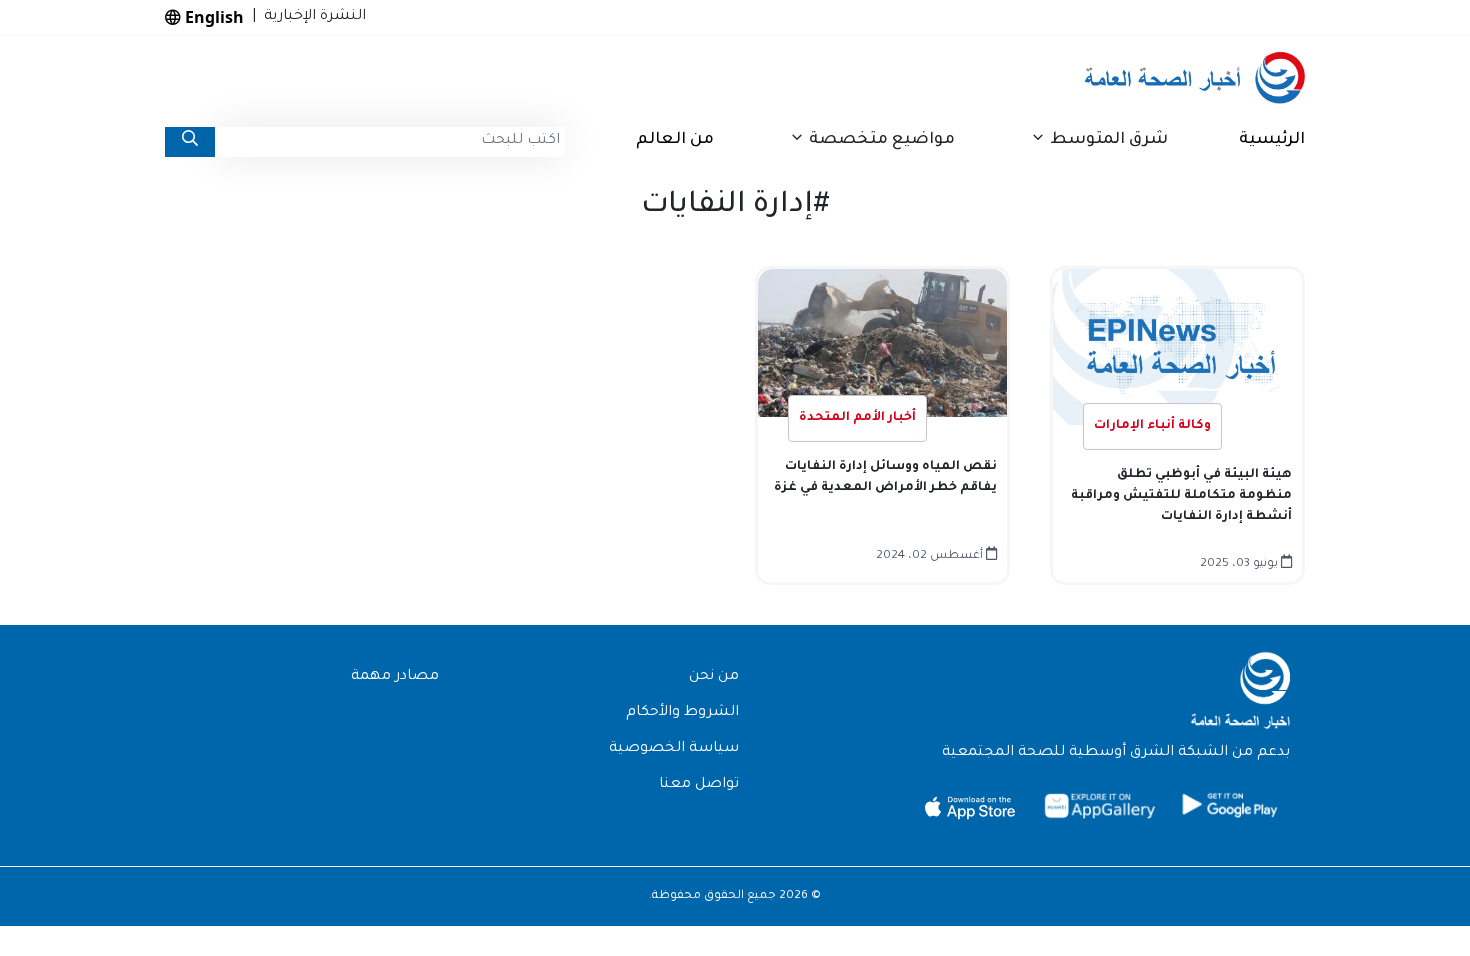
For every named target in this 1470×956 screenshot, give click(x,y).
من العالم (675, 140)
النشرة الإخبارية (311, 17)
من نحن (714, 677)
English (212, 17)
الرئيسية (1272, 140)
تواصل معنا (699, 785)
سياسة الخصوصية (674, 749)
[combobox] (390, 142)
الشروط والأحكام (682, 713)
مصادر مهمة (395, 677)
